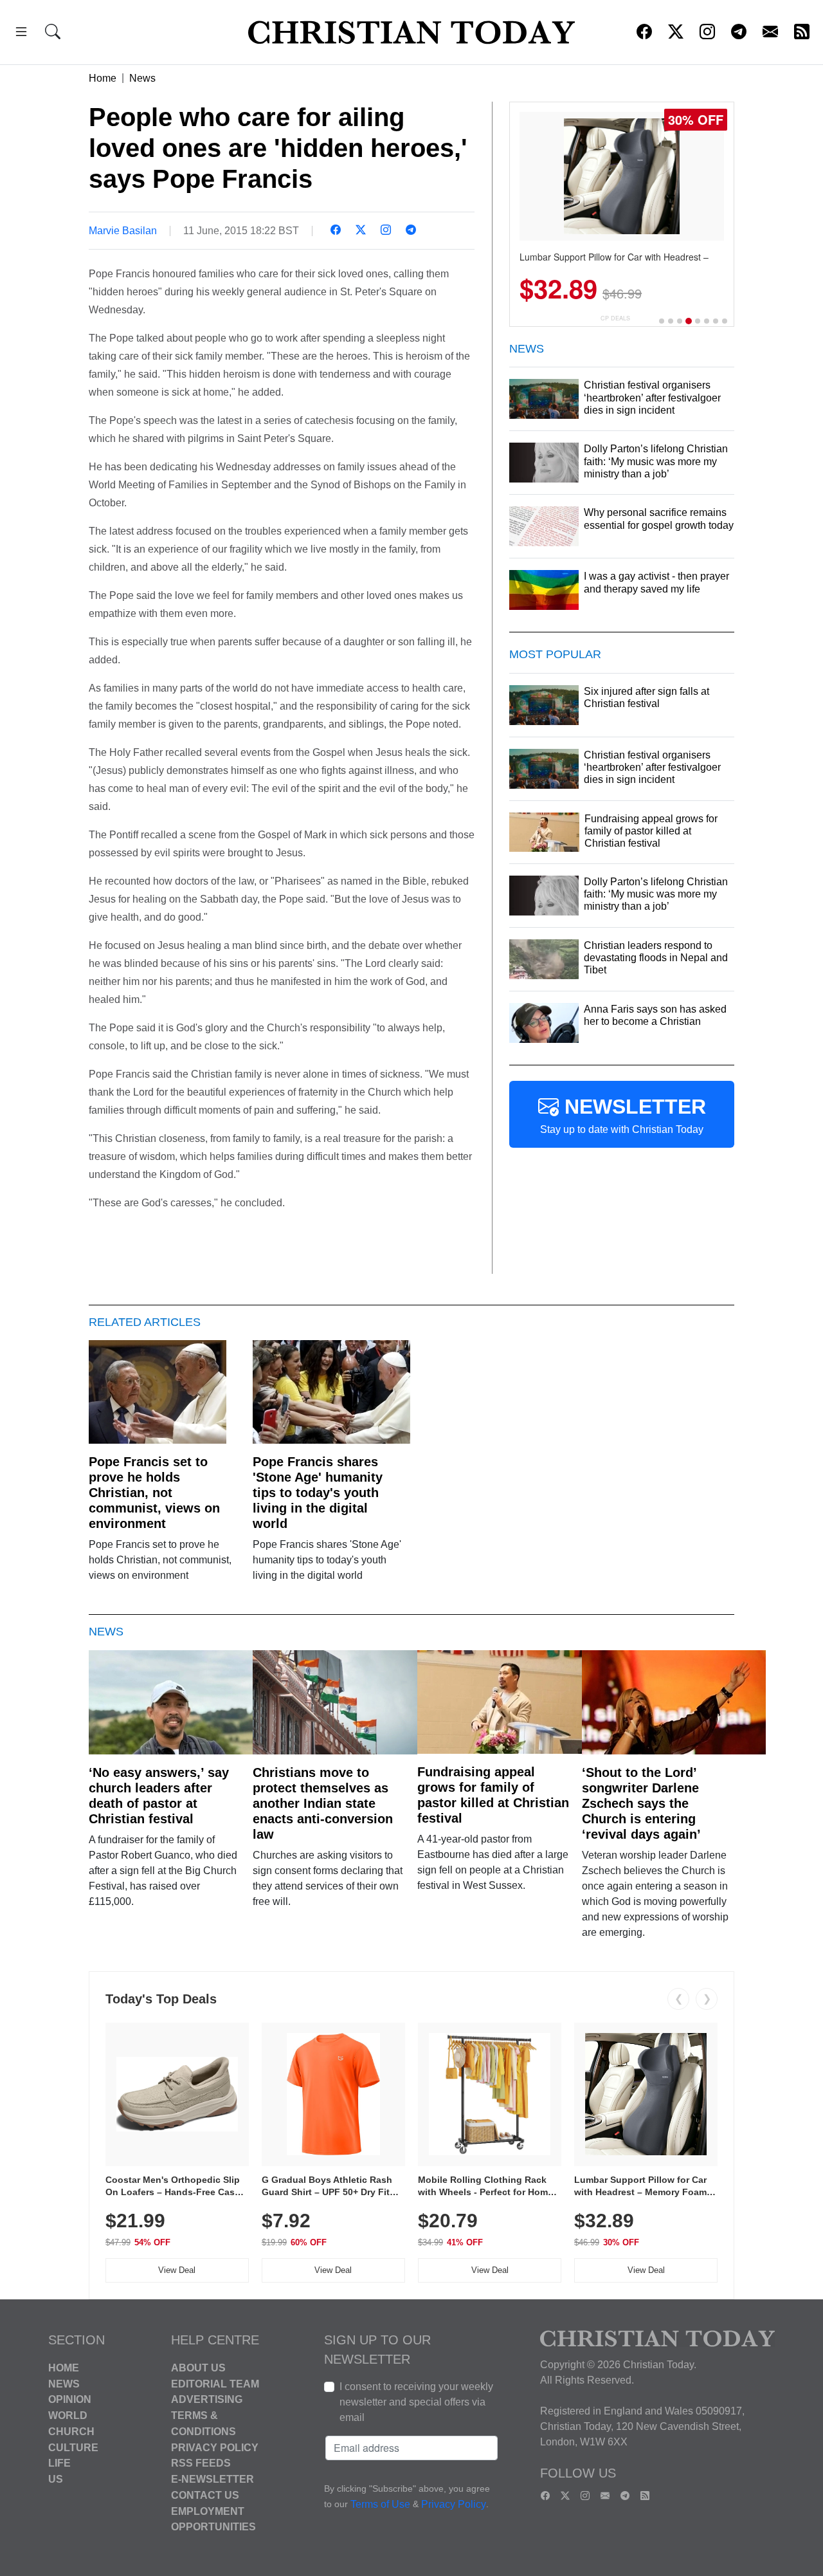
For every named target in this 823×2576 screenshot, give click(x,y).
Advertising (207, 2399)
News (142, 78)
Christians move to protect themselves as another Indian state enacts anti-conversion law (323, 1803)
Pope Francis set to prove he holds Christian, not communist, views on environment (154, 1493)
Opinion (70, 2399)
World (68, 2415)
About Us (198, 2368)
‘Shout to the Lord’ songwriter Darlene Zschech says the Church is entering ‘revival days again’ (641, 1803)
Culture (73, 2447)
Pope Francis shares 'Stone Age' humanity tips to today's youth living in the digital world (318, 1493)
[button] (21, 34)
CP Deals (615, 318)
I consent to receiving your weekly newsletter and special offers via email (416, 2402)
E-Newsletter (213, 2479)
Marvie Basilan (123, 231)
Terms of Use (380, 2504)
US (56, 2479)
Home (103, 78)
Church (71, 2432)
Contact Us (205, 2495)
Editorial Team (215, 2383)
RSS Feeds (201, 2463)
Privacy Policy (215, 2447)
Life (59, 2463)
